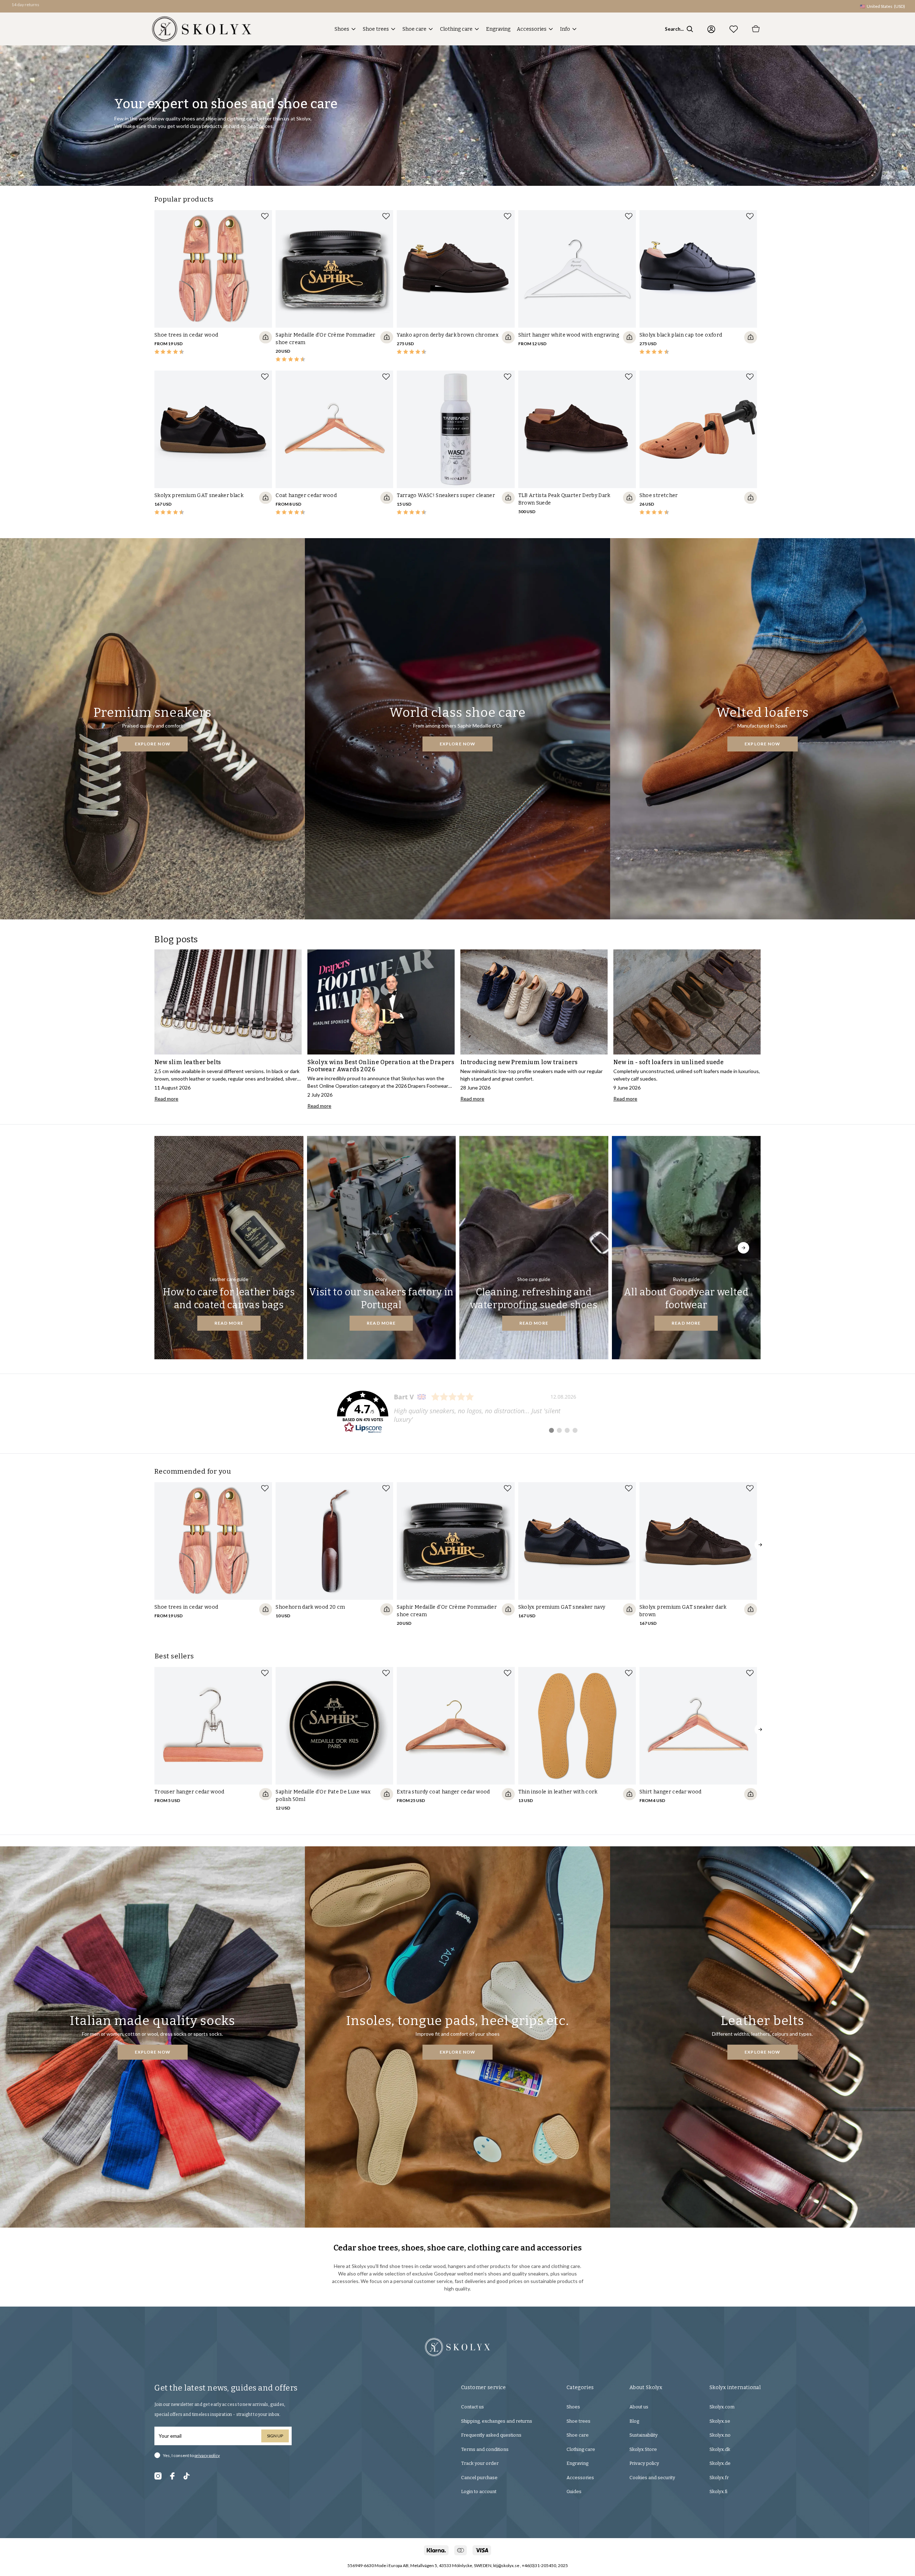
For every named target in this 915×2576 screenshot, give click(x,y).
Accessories (532, 29)
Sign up (275, 2436)
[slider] (213, 287)
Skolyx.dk (720, 2449)
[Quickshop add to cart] (266, 337)
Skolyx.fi (718, 2491)
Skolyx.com (722, 2407)
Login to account (479, 2491)
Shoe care (414, 29)
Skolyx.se (720, 2421)
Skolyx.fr (719, 2478)
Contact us (473, 2407)
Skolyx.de (720, 2463)
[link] (457, 1412)
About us (639, 2407)
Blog (634, 2421)
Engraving (498, 29)
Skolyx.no (720, 2435)
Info (565, 29)
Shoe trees (376, 29)
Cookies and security (652, 2478)
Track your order (480, 2463)
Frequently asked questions (491, 2435)
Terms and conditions (485, 2449)
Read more (229, 1323)
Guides (574, 2491)
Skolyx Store (643, 2449)
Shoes (342, 29)
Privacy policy (644, 2463)
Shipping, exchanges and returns (497, 2421)
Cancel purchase (479, 2478)
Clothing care (456, 29)
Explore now (153, 744)
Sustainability (644, 2435)
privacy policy (207, 2455)
